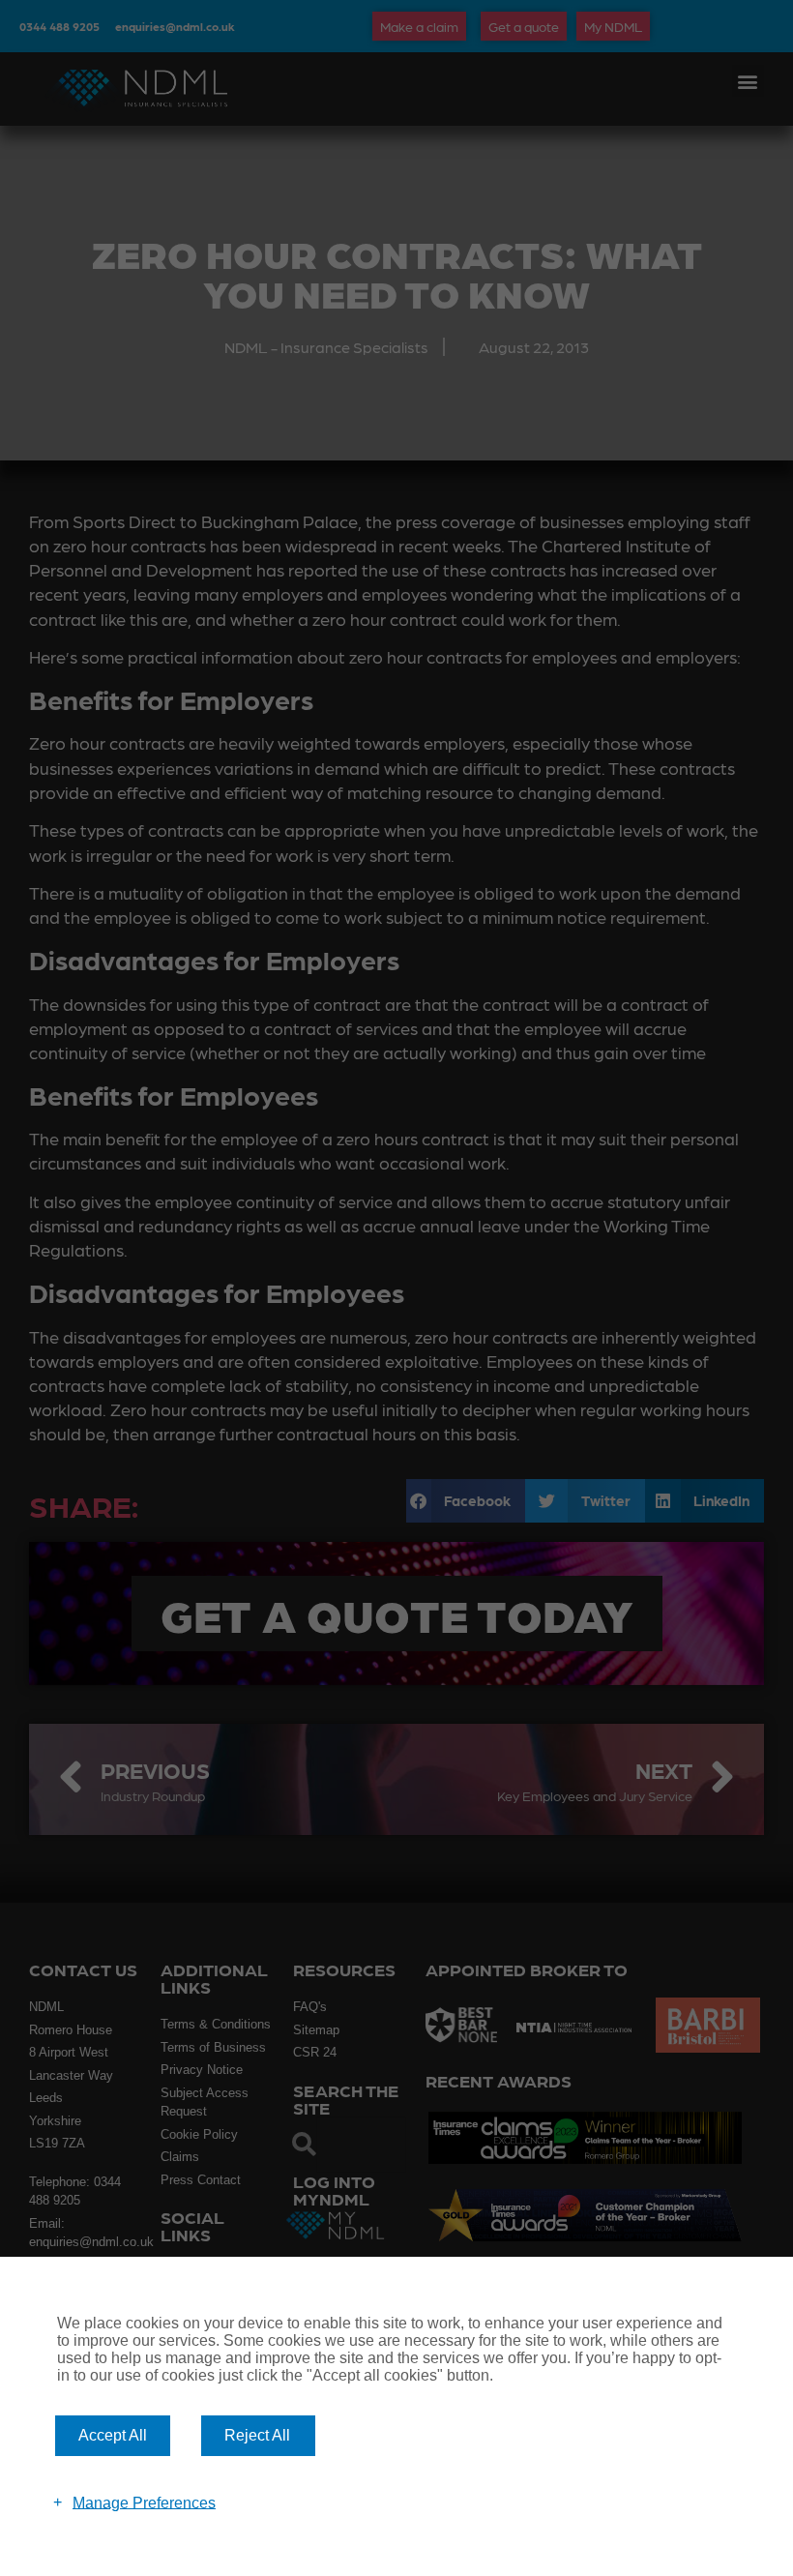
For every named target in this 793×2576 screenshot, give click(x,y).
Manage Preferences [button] (144, 2502)
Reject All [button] (257, 2435)
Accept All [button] (113, 2435)
